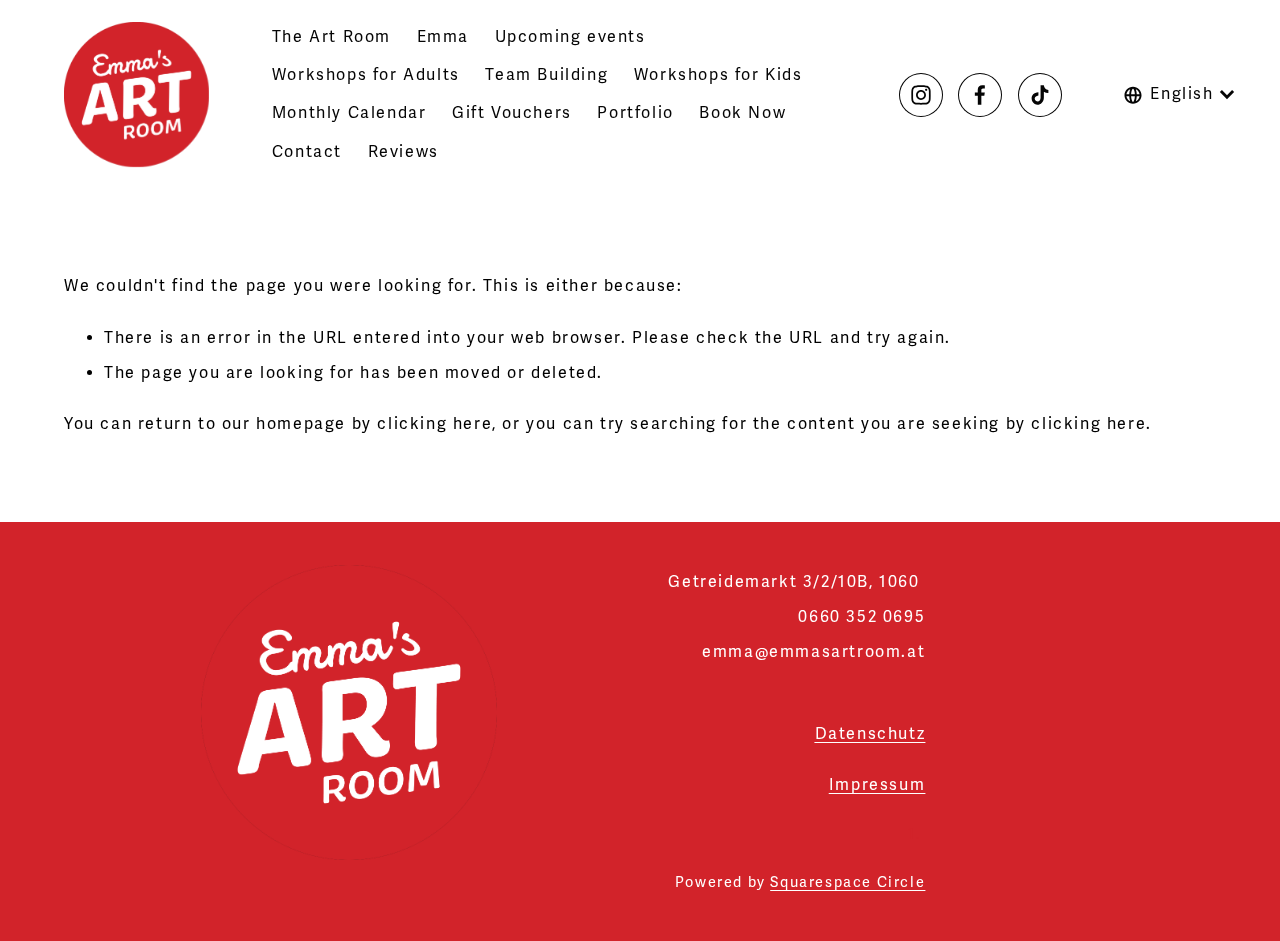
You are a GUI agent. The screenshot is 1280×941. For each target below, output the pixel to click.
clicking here (434, 424)
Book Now (742, 113)
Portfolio (635, 113)
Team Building (546, 75)
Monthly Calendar (349, 113)
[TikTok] (1040, 95)
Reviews (403, 152)
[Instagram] (921, 95)
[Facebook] (980, 95)
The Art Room (331, 37)
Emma (443, 37)
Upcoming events (570, 37)
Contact (307, 152)
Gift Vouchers (512, 113)
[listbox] (1179, 94)
